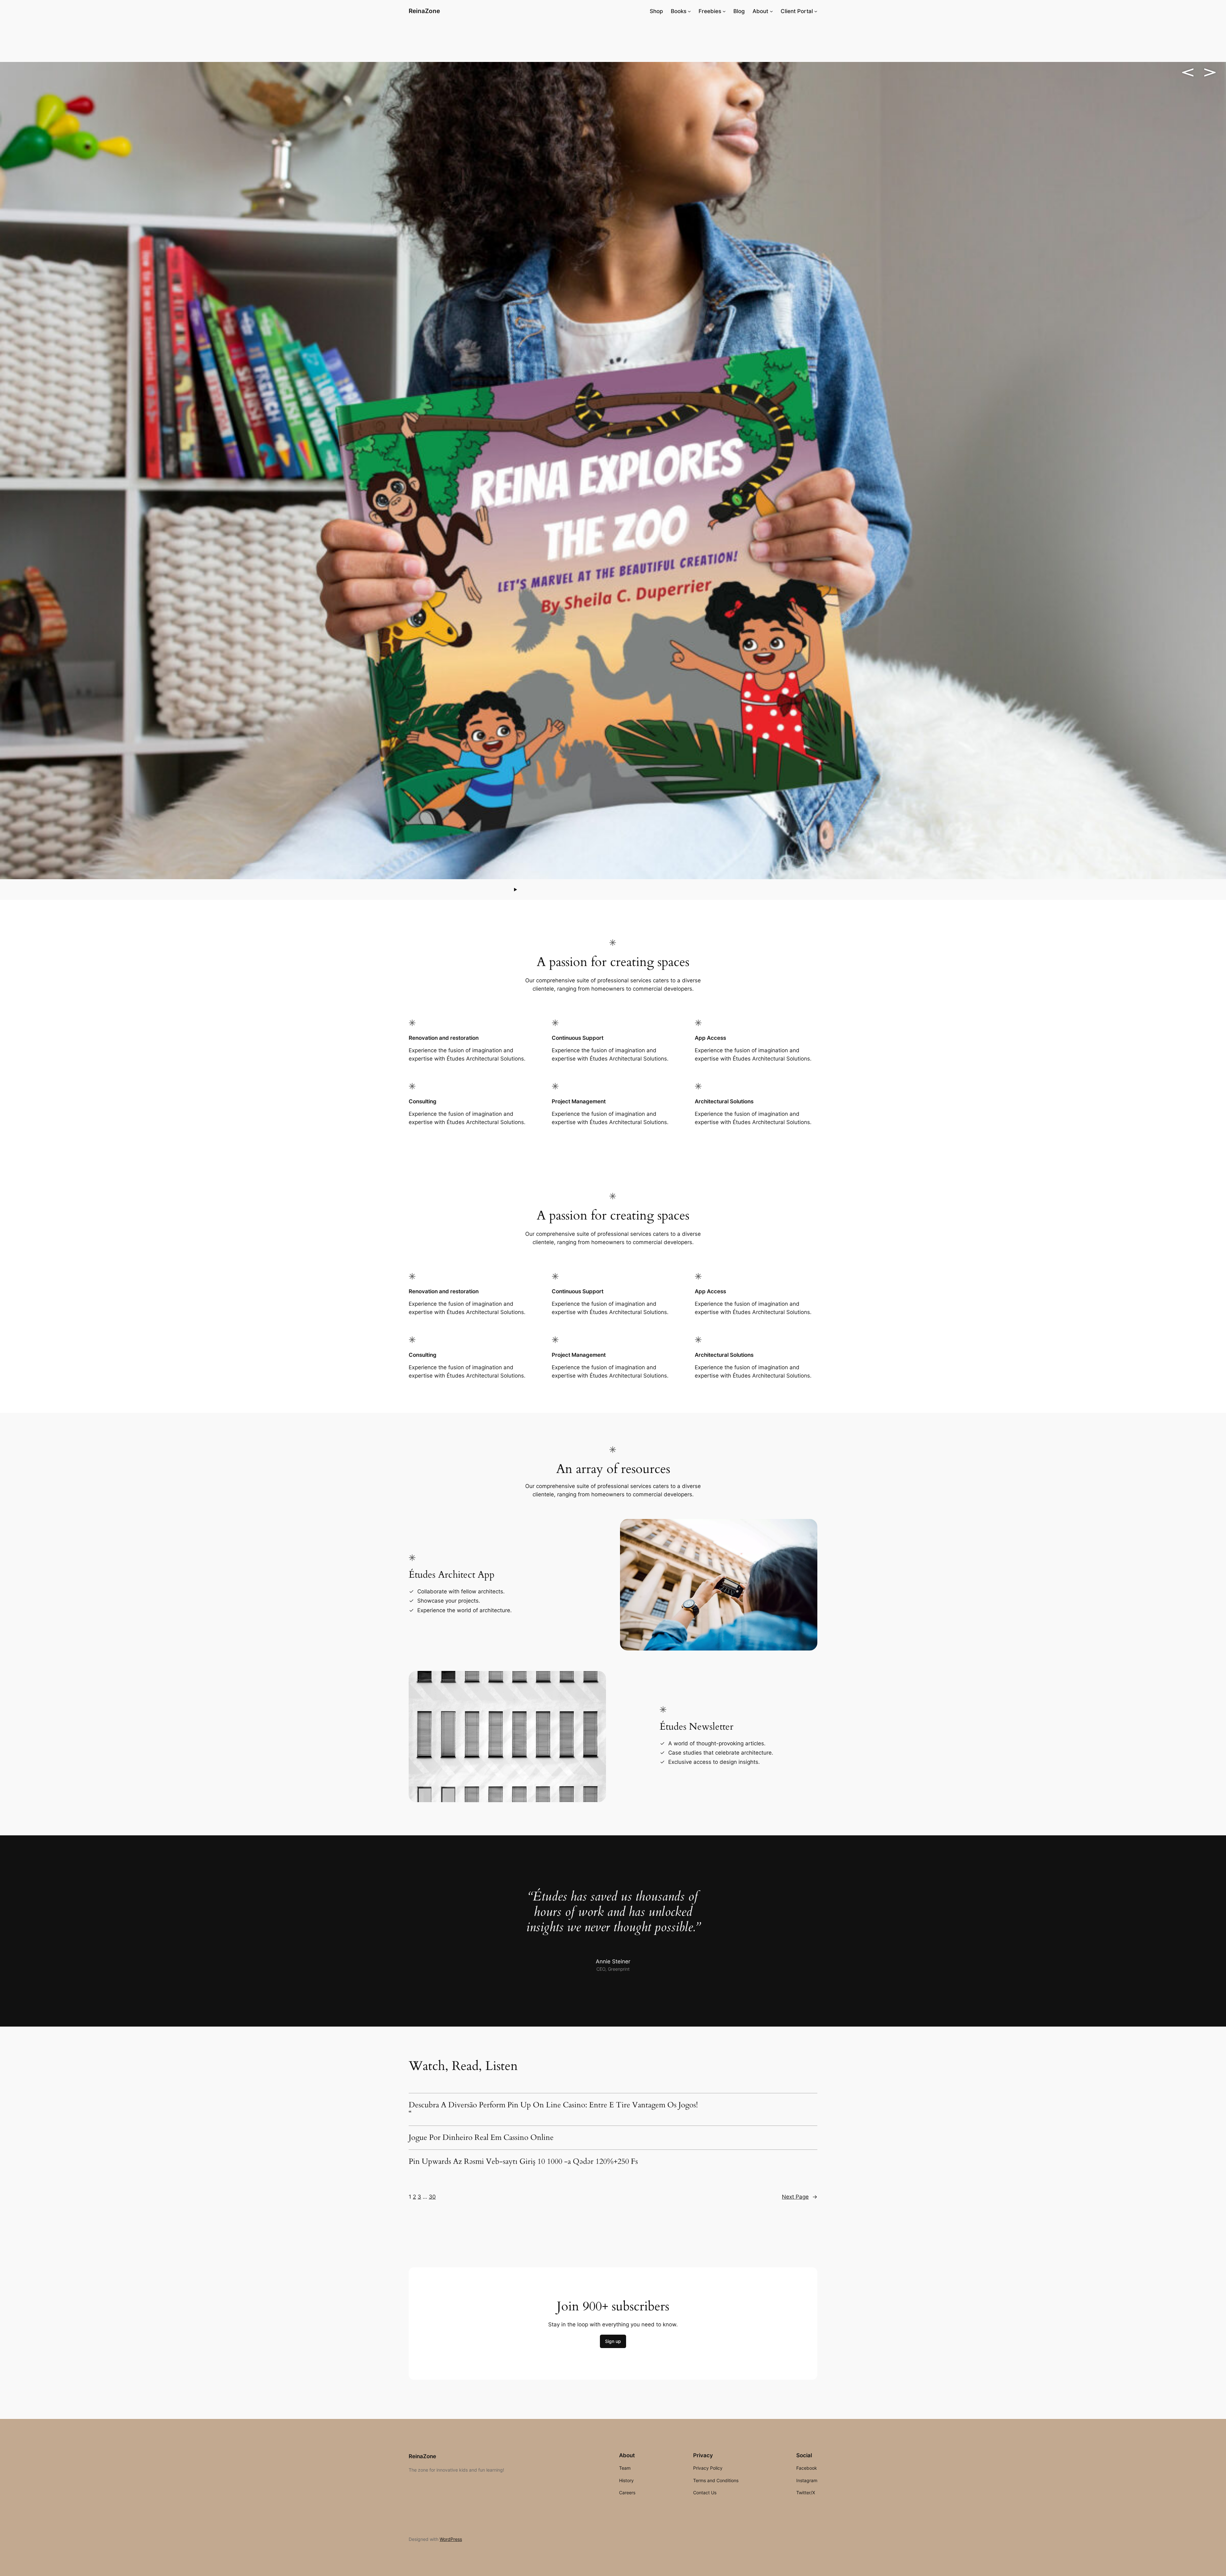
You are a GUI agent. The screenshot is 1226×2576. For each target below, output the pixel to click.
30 (432, 2197)
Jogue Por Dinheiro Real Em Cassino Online (481, 2138)
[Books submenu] (689, 11)
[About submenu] (771, 11)
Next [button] (1210, 72)
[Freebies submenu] (724, 11)
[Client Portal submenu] (816, 11)
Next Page (800, 2197)
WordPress (451, 2539)
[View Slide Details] (613, 471)
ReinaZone (424, 11)
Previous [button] (1188, 72)
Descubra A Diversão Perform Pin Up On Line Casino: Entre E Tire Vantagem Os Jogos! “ (553, 2109)
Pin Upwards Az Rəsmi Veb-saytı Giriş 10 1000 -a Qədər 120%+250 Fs (523, 2162)
